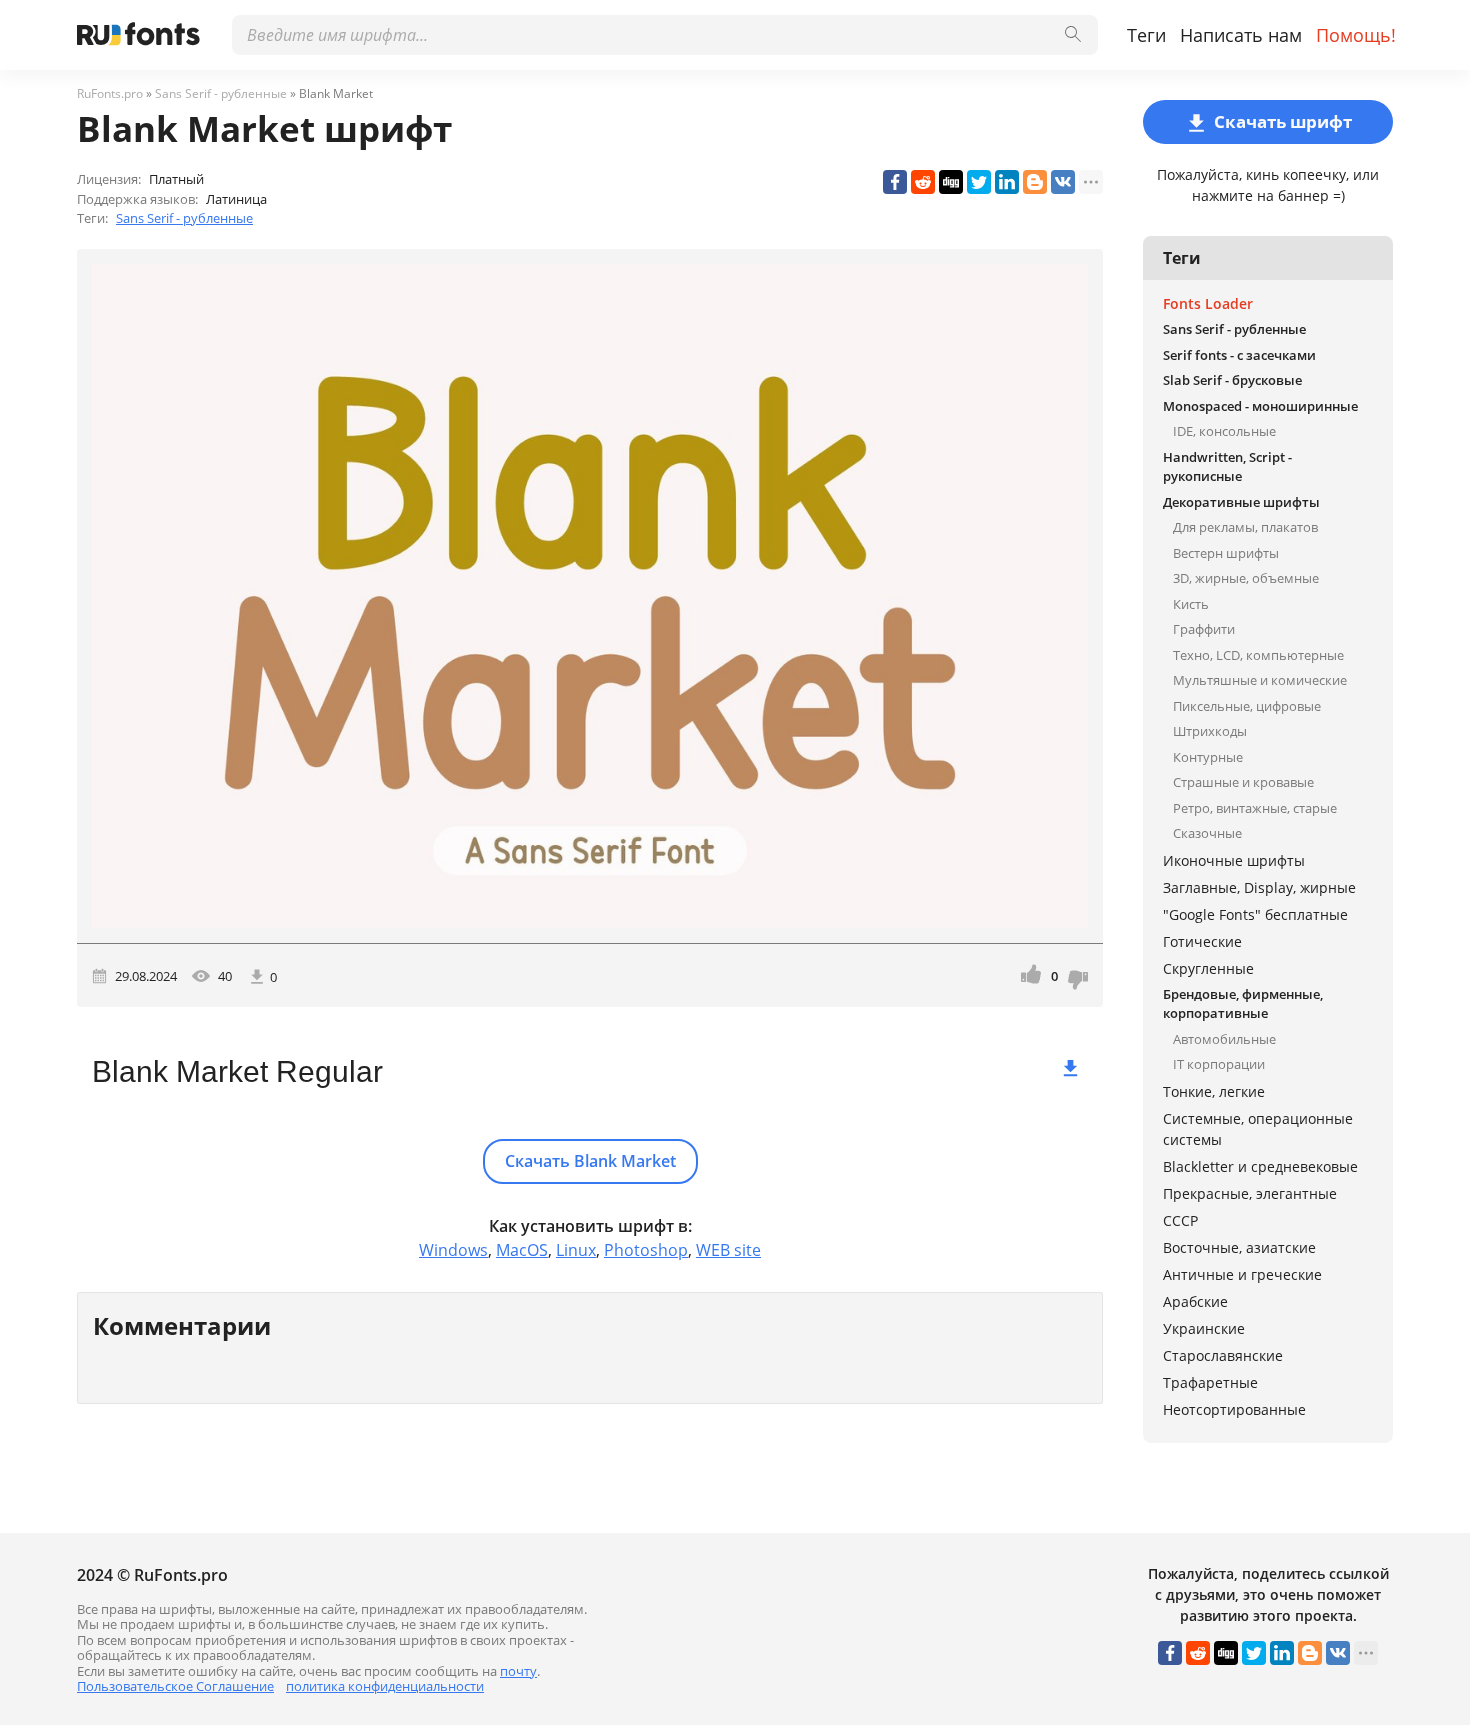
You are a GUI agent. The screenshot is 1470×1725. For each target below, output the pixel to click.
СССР (1180, 1220)
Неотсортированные (1234, 1409)
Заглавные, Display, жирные (1259, 887)
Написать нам (1241, 35)
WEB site (728, 1250)
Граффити (1204, 629)
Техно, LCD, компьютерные (1258, 655)
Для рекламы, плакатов (1245, 527)
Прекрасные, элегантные (1250, 1193)
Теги (1146, 35)
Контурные (1208, 757)
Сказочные (1207, 833)
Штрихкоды (1210, 731)
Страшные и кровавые (1243, 782)
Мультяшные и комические (1260, 680)
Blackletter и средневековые (1260, 1166)
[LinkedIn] (1007, 182)
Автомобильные (1224, 1039)
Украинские (1204, 1328)
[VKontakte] (1063, 182)
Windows (453, 1250)
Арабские (1195, 1301)
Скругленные (1208, 968)
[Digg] (951, 182)
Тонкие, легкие (1214, 1091)
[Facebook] (895, 182)
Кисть (1191, 604)
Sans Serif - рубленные (184, 218)
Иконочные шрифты (1234, 860)
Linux (576, 1250)
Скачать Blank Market (590, 1161)
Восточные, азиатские (1239, 1247)
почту (518, 1671)
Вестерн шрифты (1226, 553)
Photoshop (646, 1250)
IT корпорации (1219, 1064)
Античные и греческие (1242, 1274)
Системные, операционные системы (1258, 1129)
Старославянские (1223, 1355)
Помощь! (1356, 35)
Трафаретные (1210, 1382)
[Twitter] (979, 182)
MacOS (522, 1250)
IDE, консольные (1224, 431)
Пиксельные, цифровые (1247, 706)
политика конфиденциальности (385, 1686)
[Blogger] (1035, 182)
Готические (1202, 941)
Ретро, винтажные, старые (1255, 808)
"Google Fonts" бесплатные (1255, 914)
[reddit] (923, 182)
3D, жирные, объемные (1246, 578)
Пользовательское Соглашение (175, 1686)
